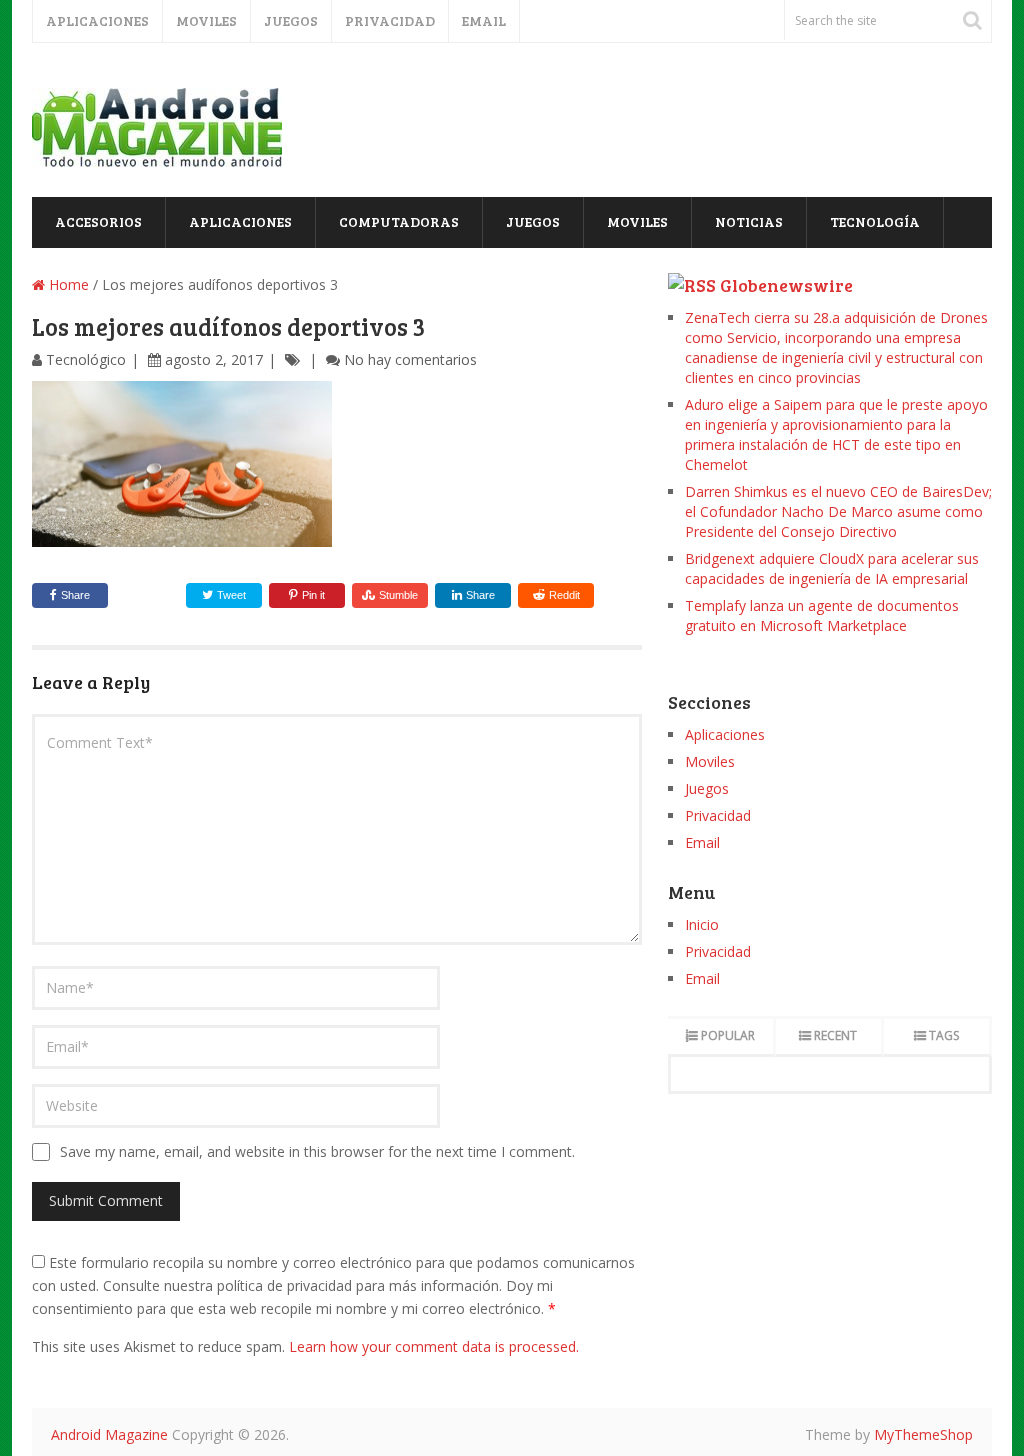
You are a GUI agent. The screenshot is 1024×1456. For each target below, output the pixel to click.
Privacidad (390, 20)
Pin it (313, 595)
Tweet (230, 595)
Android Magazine (109, 1434)
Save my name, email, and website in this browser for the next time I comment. (317, 1151)
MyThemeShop (923, 1434)
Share (75, 595)
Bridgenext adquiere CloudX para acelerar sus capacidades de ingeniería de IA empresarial (832, 568)
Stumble (398, 595)
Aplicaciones (97, 20)
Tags (944, 1035)
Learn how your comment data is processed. (434, 1346)
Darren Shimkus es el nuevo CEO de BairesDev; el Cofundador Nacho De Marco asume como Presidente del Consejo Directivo (838, 511)
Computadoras (399, 221)
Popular (728, 1035)
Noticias (749, 221)
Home (67, 284)
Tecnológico (86, 359)
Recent (835, 1035)
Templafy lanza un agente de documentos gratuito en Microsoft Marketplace (822, 615)
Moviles (206, 20)
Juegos (291, 20)
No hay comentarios (410, 359)
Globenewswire (786, 285)
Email (484, 20)
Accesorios (98, 221)
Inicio (702, 924)
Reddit (564, 595)
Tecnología (875, 221)
